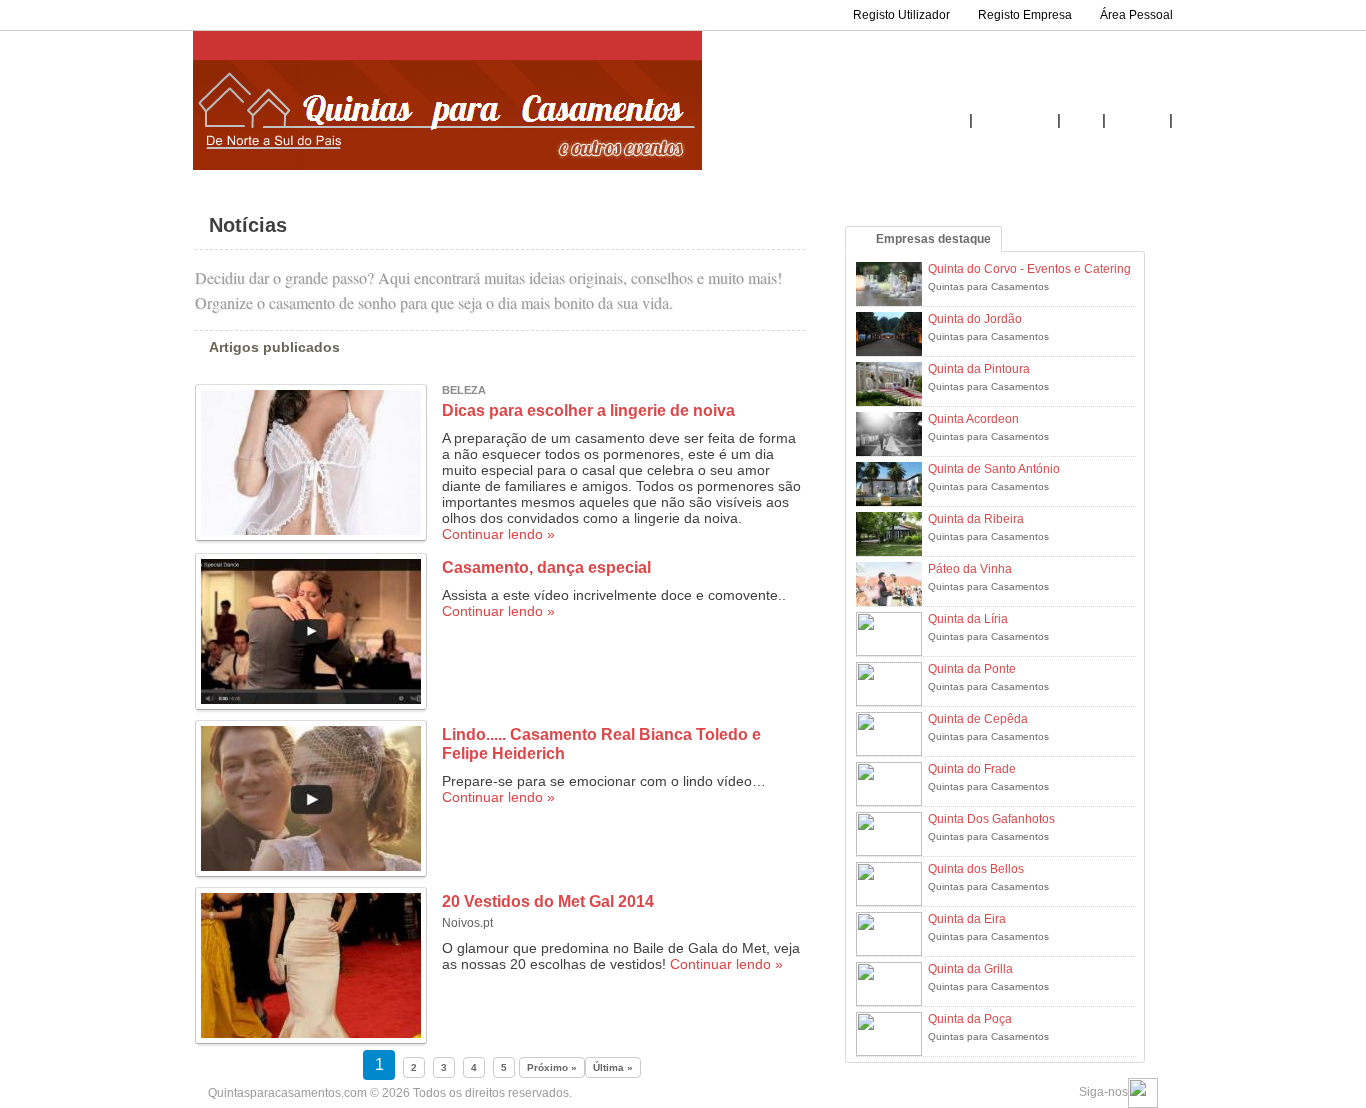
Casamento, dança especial (546, 567)
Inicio (950, 121)
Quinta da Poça (970, 1019)
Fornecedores (1015, 121)
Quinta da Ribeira (976, 519)
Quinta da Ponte (972, 669)
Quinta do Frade (972, 769)
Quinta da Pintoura (979, 369)
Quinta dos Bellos (976, 869)
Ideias (1081, 121)
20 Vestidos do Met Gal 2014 (548, 901)
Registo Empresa (1025, 15)
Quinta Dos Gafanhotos (991, 819)
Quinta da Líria (968, 619)
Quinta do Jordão (975, 319)
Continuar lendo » (498, 534)
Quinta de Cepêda (978, 719)
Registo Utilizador (901, 15)
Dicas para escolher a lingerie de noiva (588, 410)
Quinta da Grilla (970, 969)
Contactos (1137, 121)
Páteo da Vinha (970, 569)
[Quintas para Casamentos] (447, 166)
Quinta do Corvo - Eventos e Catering (1029, 269)
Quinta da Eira (967, 919)
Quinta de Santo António (994, 469)
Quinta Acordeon (973, 419)
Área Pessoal (1136, 15)
